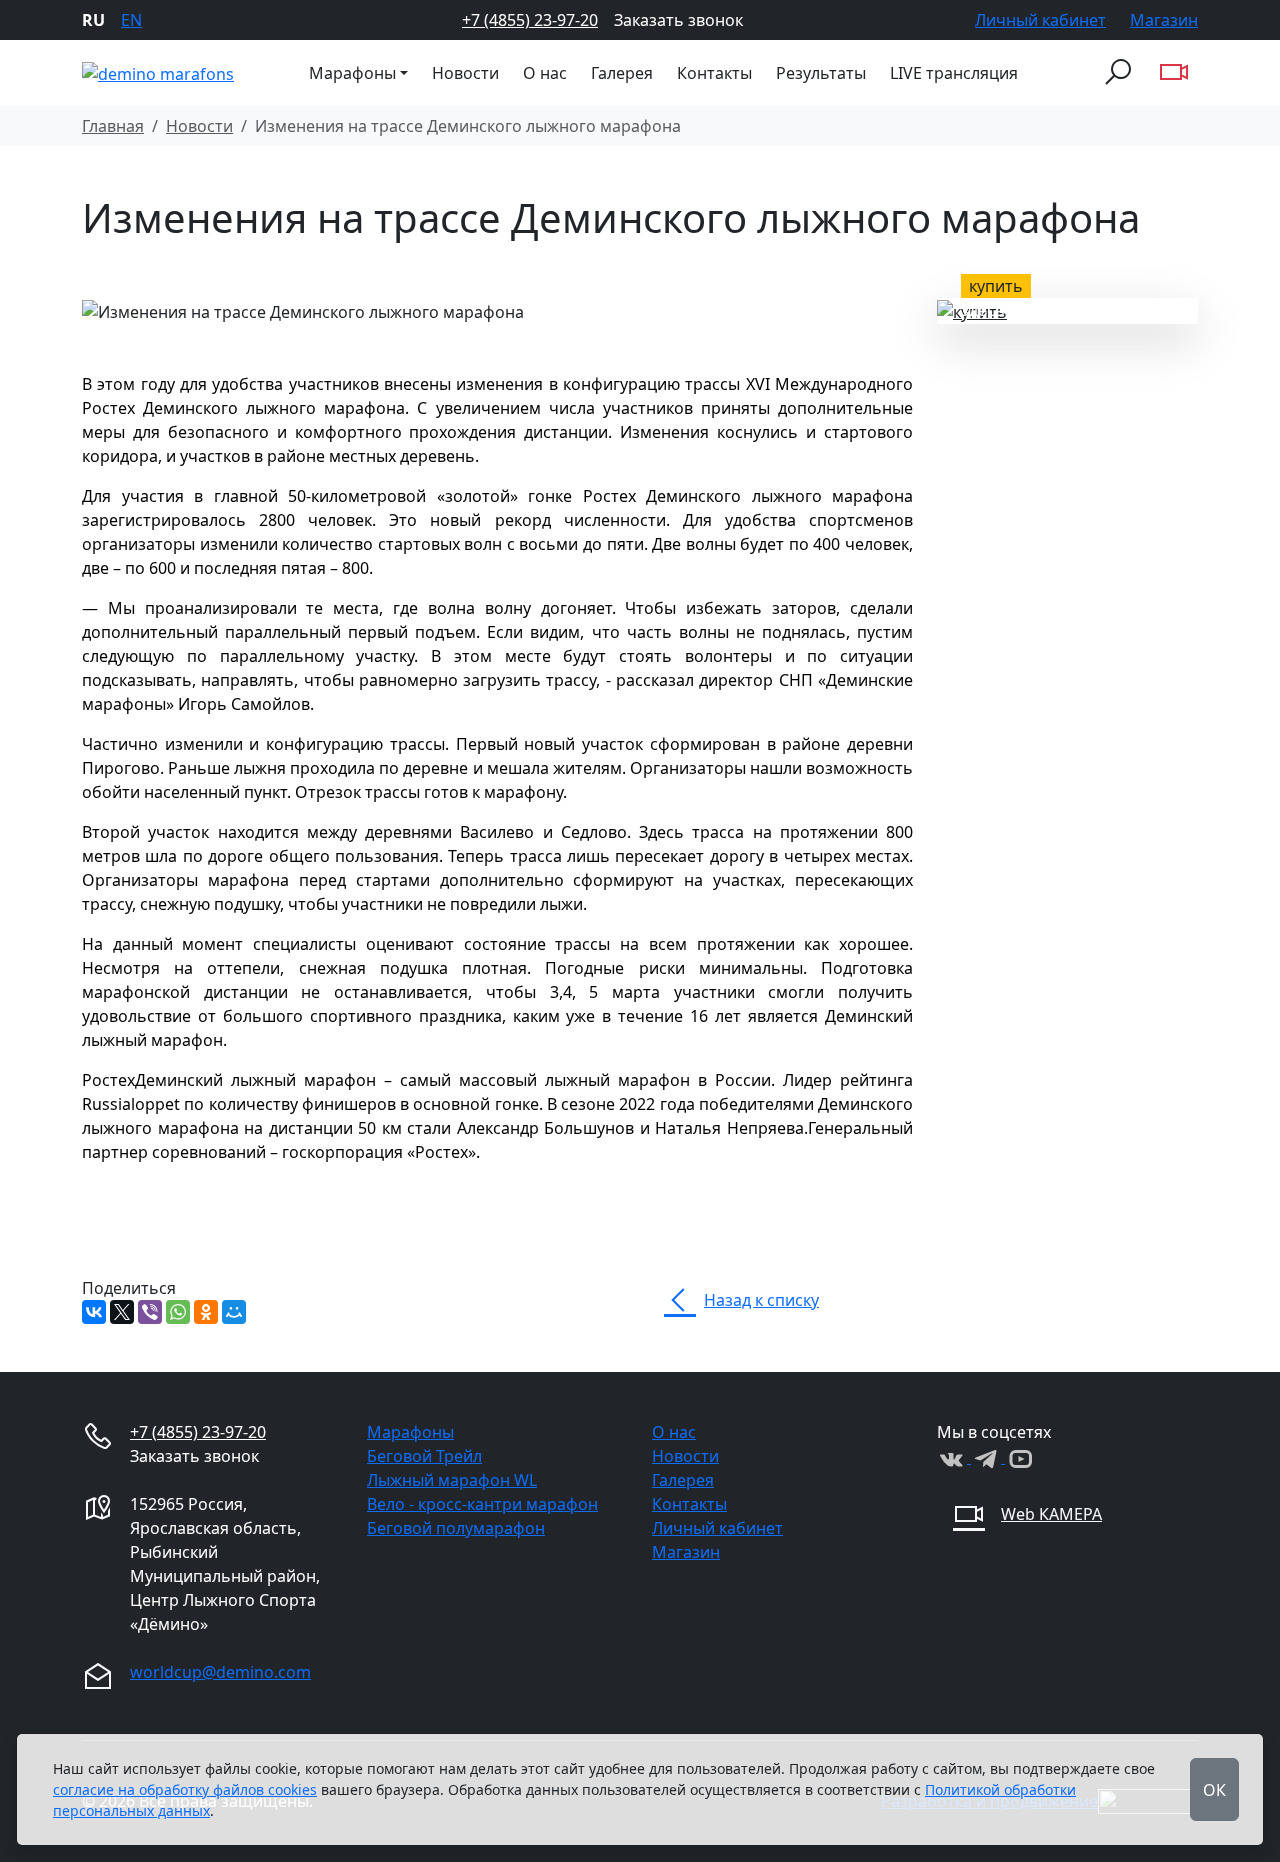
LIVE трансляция (954, 73)
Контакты (714, 73)
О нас (674, 1432)
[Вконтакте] (954, 1457)
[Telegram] (988, 1457)
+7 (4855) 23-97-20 (530, 20)
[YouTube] (1020, 1457)
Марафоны (410, 1432)
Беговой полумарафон (456, 1528)
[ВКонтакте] (94, 1312)
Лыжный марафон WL (452, 1480)
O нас (545, 73)
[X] (122, 1312)
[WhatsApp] (178, 1312)
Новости (465, 73)
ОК (1214, 1790)
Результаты (821, 73)
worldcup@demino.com (220, 1672)
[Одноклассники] (206, 1312)
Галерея (622, 73)
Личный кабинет (1040, 20)
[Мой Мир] (234, 1312)
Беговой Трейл (424, 1456)
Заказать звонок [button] (678, 20)
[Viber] (150, 1312)
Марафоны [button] (352, 73)
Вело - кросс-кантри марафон (482, 1504)
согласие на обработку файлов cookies (185, 1789)
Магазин (1164, 20)
